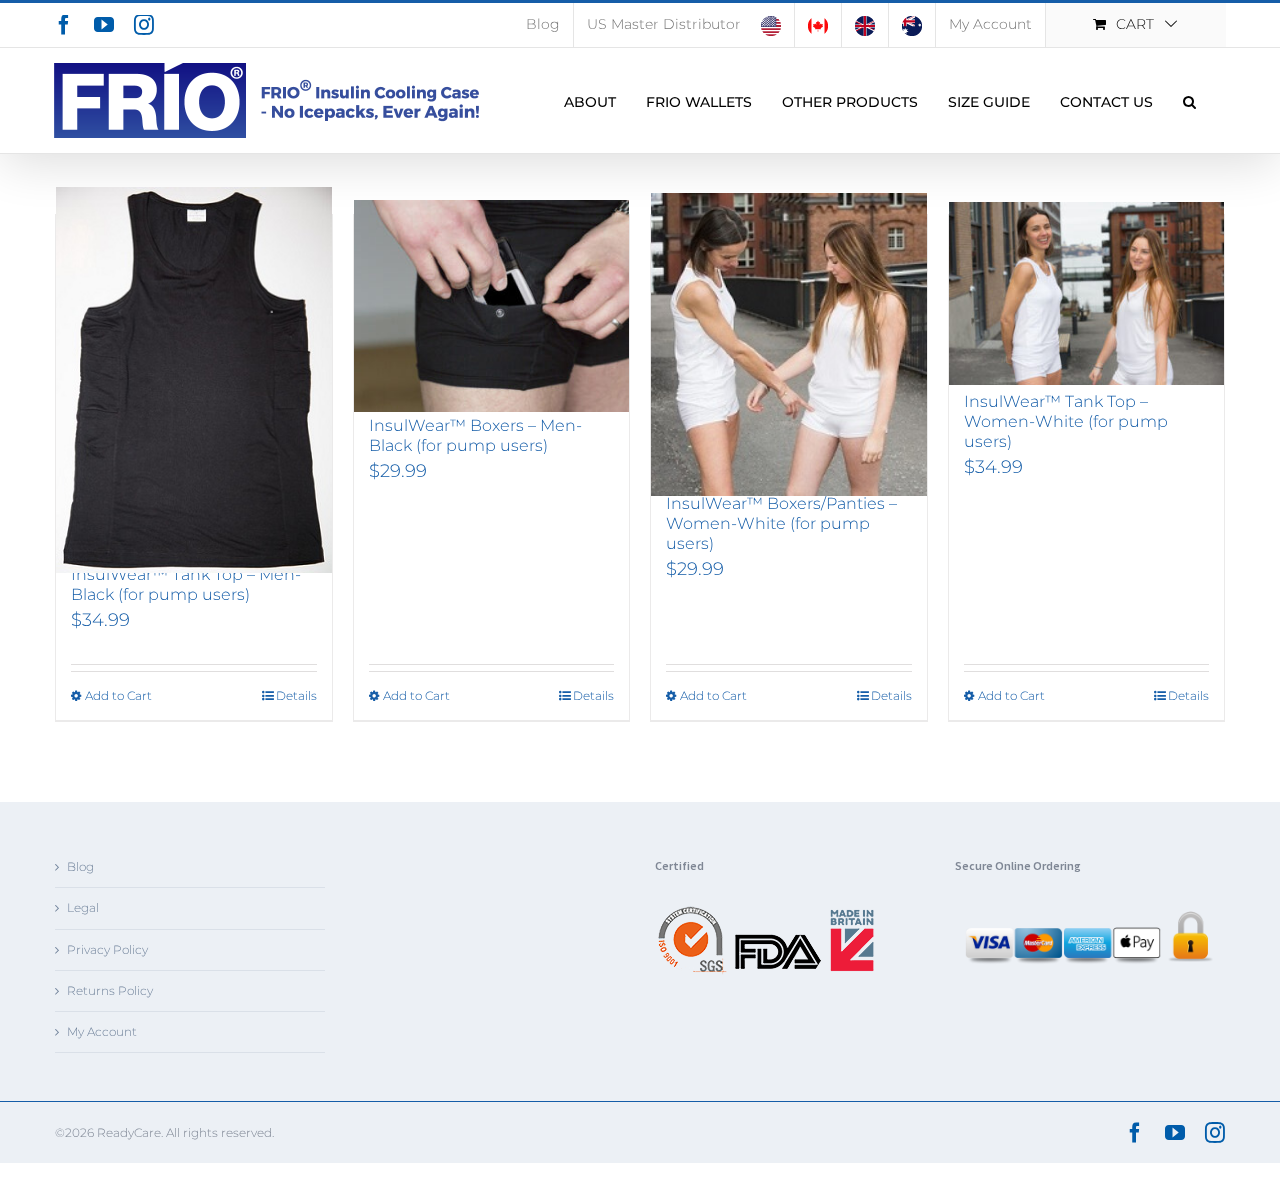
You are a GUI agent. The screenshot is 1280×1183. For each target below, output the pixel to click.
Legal (83, 907)
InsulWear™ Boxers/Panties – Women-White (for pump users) (781, 523)
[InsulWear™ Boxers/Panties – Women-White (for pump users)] (789, 344)
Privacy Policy (107, 949)
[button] (1189, 100)
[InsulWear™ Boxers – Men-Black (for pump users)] (492, 305)
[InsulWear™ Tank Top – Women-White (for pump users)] (1087, 293)
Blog (80, 866)
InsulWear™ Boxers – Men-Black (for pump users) (475, 435)
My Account (102, 1031)
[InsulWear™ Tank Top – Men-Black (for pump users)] (194, 380)
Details (296, 695)
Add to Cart (118, 695)
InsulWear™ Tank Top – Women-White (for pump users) (1066, 421)
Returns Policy (110, 990)
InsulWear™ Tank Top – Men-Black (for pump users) (186, 584)
